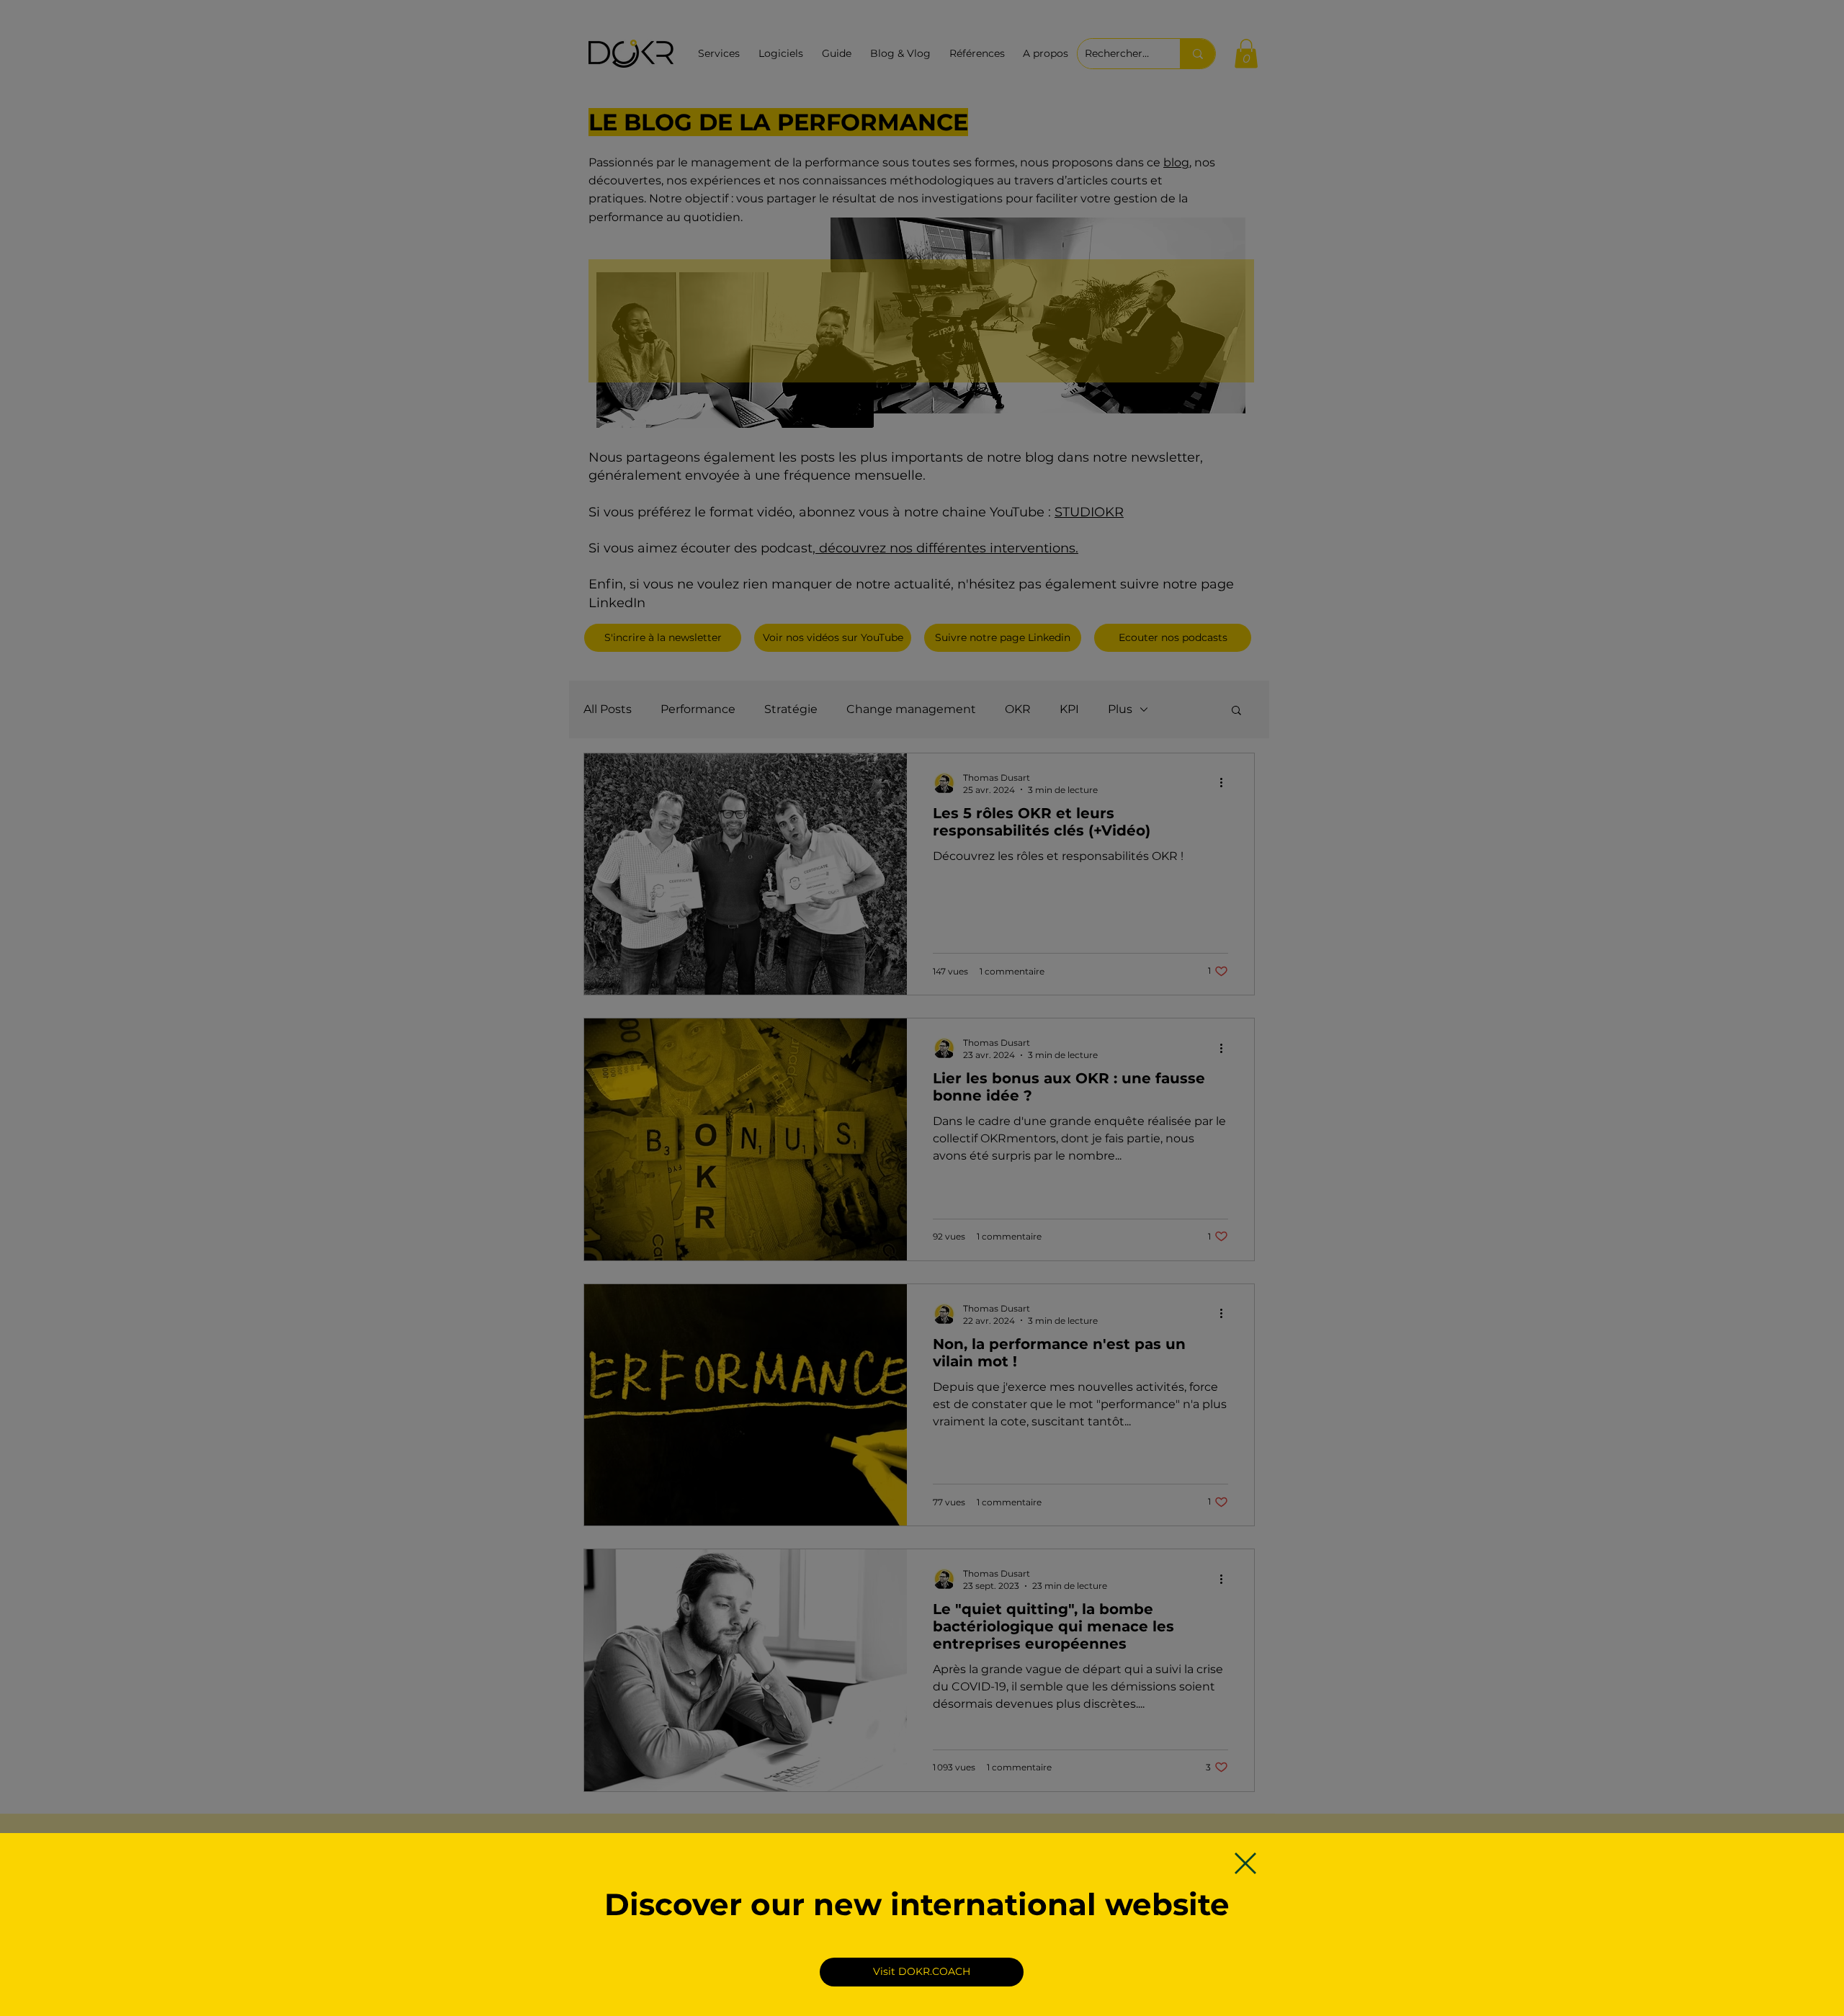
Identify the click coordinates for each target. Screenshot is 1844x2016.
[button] (1245, 1863)
